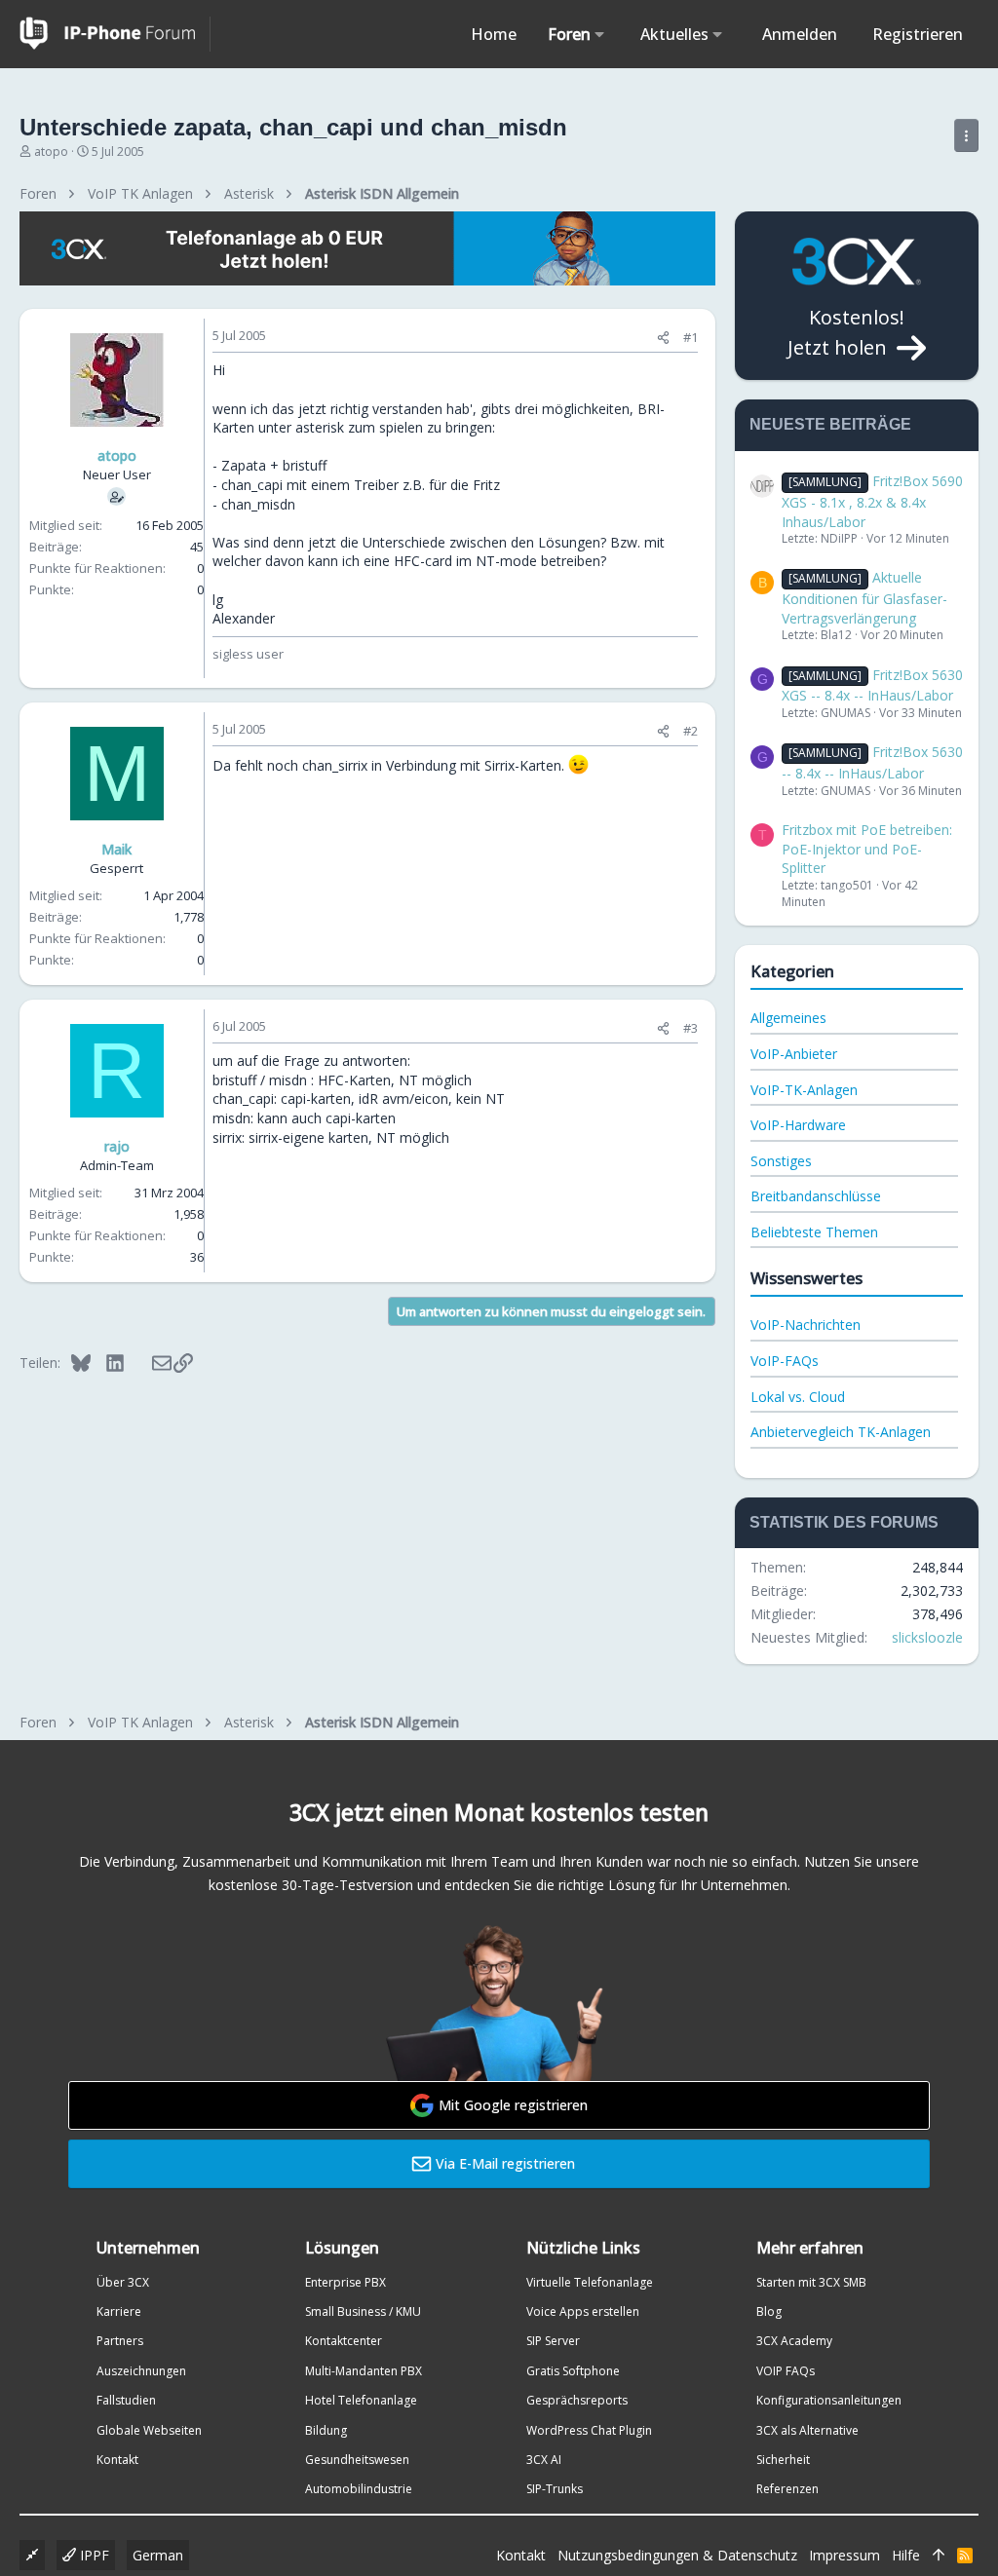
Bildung (326, 2430)
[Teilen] (663, 338)
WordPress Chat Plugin (589, 2430)
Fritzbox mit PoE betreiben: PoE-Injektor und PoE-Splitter (867, 849)
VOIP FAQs (786, 2371)
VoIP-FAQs (785, 1361)
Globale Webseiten (149, 2430)
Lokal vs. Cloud (798, 1397)
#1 (691, 337)
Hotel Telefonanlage (361, 2400)
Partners (120, 2341)
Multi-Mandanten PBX (364, 2371)
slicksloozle (927, 1637)
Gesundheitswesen (357, 2460)
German (158, 2555)
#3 (691, 1028)
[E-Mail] (149, 1362)
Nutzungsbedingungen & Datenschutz (677, 2555)
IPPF (93, 2555)
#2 (691, 731)
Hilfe (906, 2555)
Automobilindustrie (359, 2489)
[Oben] (939, 2556)
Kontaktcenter (344, 2341)
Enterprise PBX (345, 2282)
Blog (769, 2311)
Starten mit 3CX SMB (811, 2282)
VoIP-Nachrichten (806, 1325)
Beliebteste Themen (814, 1232)
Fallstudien (126, 2400)
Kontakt (117, 2460)
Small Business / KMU (363, 2311)
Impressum (844, 2555)
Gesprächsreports (577, 2400)
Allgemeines (788, 1018)
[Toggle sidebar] (966, 135)
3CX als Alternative (807, 2430)
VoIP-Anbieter (794, 1054)
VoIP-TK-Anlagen (804, 1090)
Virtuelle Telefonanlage (590, 2282)
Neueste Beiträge (830, 424)
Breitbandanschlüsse (816, 1196)
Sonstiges (781, 1161)
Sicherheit (783, 2460)
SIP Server (553, 2341)
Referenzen (787, 2489)
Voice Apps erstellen (583, 2311)
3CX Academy (794, 2341)
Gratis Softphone (573, 2371)
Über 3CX (123, 2282)
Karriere (119, 2311)
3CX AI (544, 2460)
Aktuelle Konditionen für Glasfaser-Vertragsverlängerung (864, 597)
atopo (51, 152)
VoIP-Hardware (798, 1125)
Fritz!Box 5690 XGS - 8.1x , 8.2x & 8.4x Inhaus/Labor (872, 501)
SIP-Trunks (555, 2489)
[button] (600, 34)
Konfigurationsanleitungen (829, 2400)
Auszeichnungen (141, 2371)
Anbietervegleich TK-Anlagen (841, 1432)
